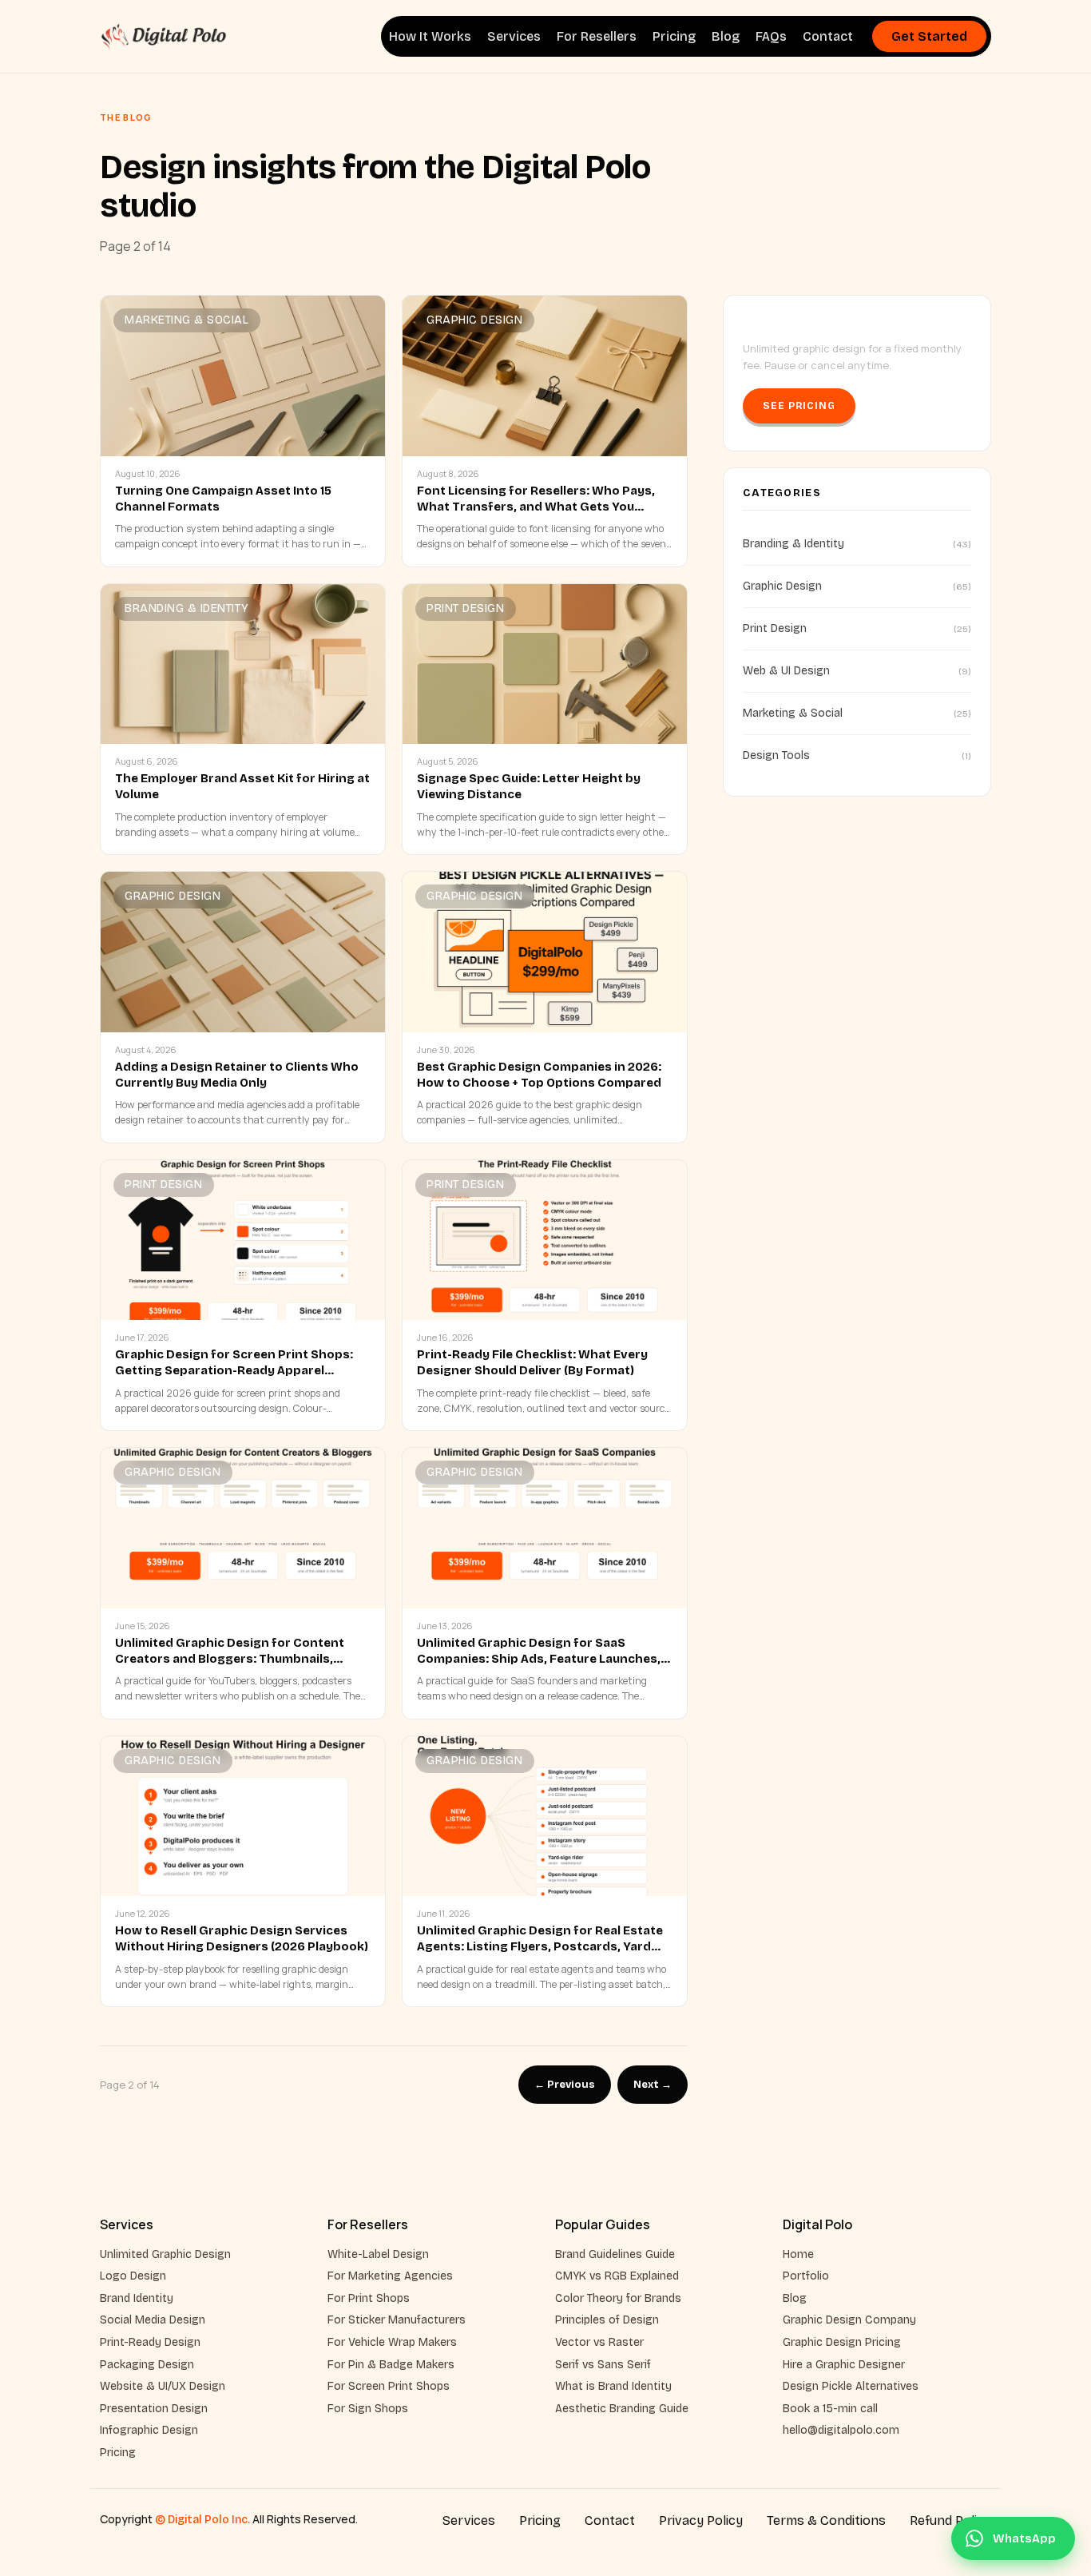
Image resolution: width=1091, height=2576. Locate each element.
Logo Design (133, 2276)
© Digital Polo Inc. (202, 2520)
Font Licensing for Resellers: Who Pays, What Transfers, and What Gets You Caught (536, 507)
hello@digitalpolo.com (841, 2430)
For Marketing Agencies (390, 2276)
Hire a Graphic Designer (844, 2365)
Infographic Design (149, 2430)
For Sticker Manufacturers (397, 2320)
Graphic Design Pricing (842, 2342)
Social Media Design (153, 2320)
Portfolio (806, 2276)
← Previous (565, 2085)
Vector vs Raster (599, 2342)
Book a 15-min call (830, 2409)
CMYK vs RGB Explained (617, 2276)
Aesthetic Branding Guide (622, 2409)
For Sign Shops (368, 2409)
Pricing (674, 36)
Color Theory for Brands (618, 2298)
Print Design (465, 608)
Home (798, 2254)
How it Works (430, 36)
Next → (653, 2085)
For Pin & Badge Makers (391, 2365)
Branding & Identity (187, 608)
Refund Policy (950, 2520)
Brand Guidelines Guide (615, 2254)
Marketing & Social (186, 320)
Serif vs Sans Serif (603, 2365)
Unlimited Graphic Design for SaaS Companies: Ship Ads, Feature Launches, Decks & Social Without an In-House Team (542, 1659)
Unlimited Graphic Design (165, 2254)
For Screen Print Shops (389, 2386)
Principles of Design (607, 2320)
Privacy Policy (701, 2520)
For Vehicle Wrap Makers (392, 2342)
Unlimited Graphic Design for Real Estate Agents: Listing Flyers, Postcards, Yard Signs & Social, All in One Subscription (540, 1947)
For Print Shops (369, 2298)
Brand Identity (137, 2298)
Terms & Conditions (826, 2520)
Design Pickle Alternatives (851, 2386)
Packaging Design (147, 2365)
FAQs (771, 36)
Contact (828, 36)
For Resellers (597, 36)
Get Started (929, 36)
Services (514, 36)
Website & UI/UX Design (163, 2386)
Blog (726, 36)
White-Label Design (378, 2254)
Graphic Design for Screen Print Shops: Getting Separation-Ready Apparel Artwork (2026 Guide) (234, 1371)
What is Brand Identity (613, 2386)
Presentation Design (154, 2409)
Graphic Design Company (849, 2320)
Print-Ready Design (150, 2342)
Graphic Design (474, 320)
